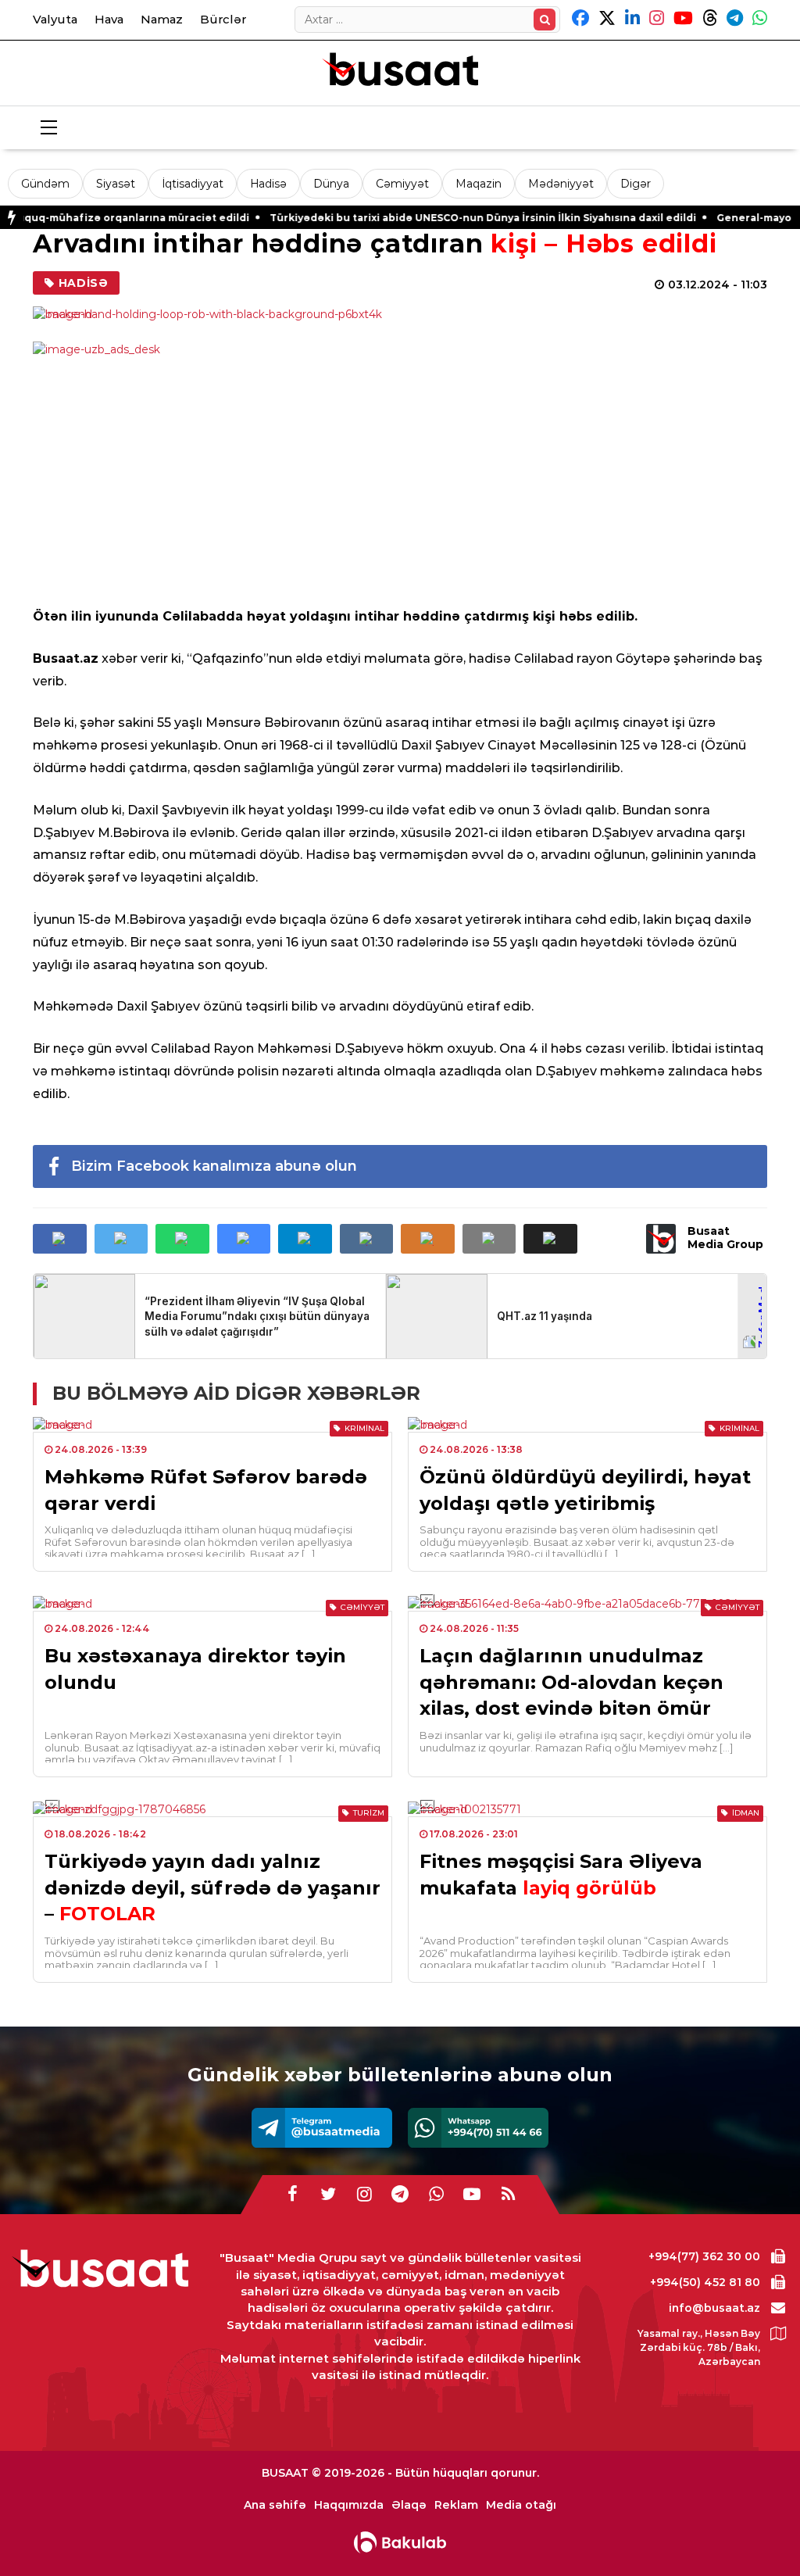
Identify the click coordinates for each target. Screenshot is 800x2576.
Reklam (456, 2505)
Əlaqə (409, 2505)
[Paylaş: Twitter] (121, 1239)
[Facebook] (292, 2195)
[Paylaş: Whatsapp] (182, 1239)
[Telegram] (322, 2128)
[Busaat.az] (400, 71)
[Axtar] (545, 20)
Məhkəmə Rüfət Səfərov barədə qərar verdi (206, 1490)
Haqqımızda (349, 2505)
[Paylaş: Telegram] (305, 1239)
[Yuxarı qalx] (756, 2532)
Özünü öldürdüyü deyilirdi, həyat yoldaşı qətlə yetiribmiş (585, 1490)
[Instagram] (364, 2195)
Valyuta (55, 19)
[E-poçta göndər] (489, 1239)
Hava (109, 19)
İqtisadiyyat (193, 184)
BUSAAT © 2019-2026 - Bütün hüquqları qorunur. (400, 2473)
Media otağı (521, 2505)
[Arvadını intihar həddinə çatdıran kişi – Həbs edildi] (400, 314)
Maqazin (479, 184)
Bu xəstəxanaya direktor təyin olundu (195, 1669)
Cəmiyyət (402, 184)
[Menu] (48, 128)
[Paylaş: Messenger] (244, 1239)
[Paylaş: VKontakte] (367, 1239)
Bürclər (223, 19)
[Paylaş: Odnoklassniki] (428, 1239)
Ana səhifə (275, 2505)
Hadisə (268, 184)
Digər (636, 184)
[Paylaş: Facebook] (60, 1239)
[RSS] (508, 2195)
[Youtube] (472, 2195)
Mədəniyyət (561, 184)
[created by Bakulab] (400, 2542)
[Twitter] (328, 2195)
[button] (550, 1239)
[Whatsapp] (478, 2128)
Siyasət (116, 184)
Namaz (162, 19)
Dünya (331, 184)
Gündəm (45, 184)
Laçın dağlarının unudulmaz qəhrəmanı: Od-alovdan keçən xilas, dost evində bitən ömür (571, 1682)
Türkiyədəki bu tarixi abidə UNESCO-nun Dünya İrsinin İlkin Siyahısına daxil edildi (423, 218)
